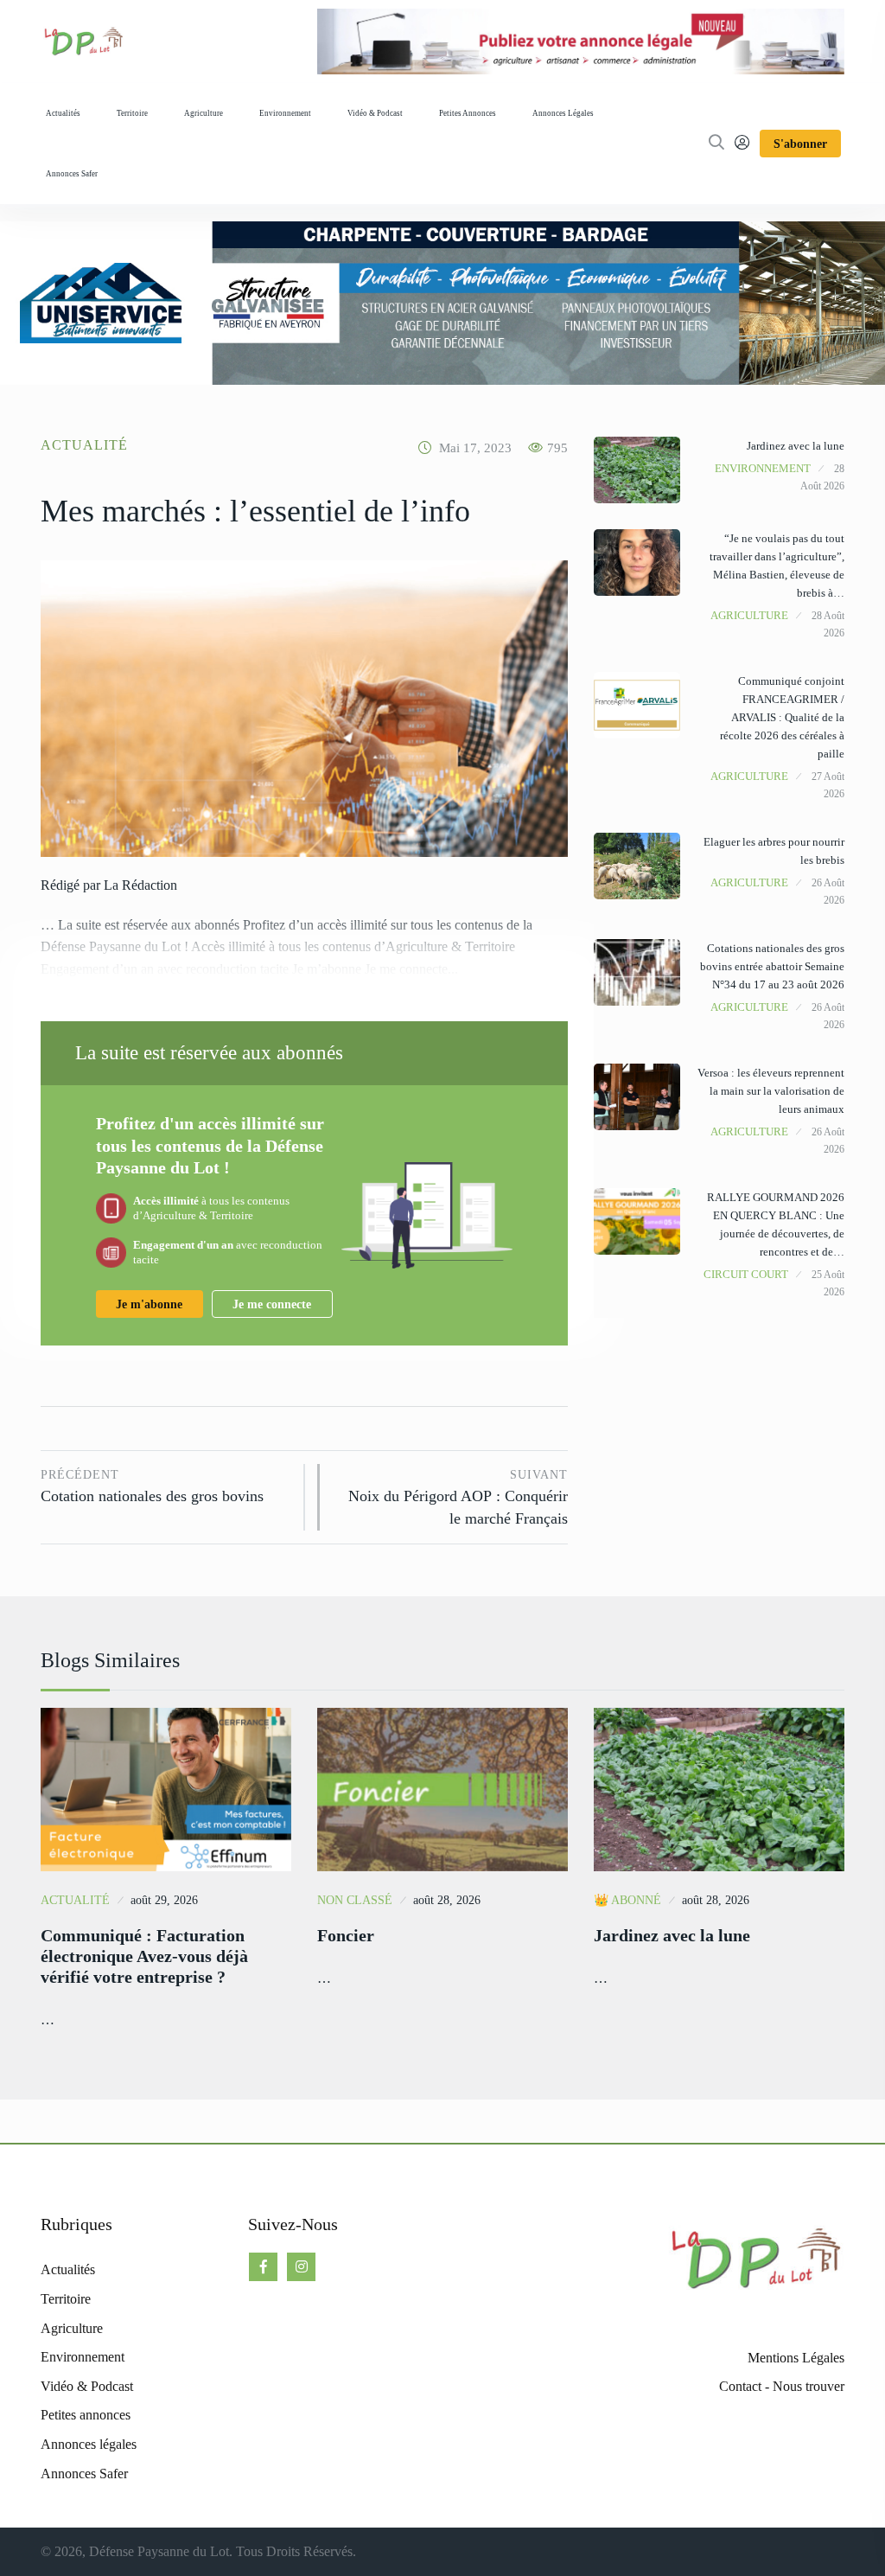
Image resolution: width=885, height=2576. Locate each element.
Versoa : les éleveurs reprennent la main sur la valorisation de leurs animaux (771, 1091)
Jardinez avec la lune (796, 446)
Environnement (285, 113)
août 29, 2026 (164, 1900)
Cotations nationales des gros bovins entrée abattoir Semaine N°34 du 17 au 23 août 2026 (772, 966)
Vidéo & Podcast (375, 113)
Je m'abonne (149, 1304)
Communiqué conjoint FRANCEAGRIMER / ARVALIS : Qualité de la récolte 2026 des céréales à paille (782, 717)
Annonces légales (563, 113)
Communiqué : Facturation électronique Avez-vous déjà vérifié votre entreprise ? (144, 1956)
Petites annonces (468, 113)
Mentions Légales (796, 2358)
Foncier (346, 1935)
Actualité (84, 445)
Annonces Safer (72, 174)
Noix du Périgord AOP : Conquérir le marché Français (458, 1498)
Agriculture (204, 113)
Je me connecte (272, 1304)
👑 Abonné (627, 1900)
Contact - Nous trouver (782, 2386)
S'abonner (800, 144)
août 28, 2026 (447, 1900)
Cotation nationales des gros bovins (152, 1487)
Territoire (132, 113)
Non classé (355, 1900)
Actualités (63, 113)
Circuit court (746, 1274)
